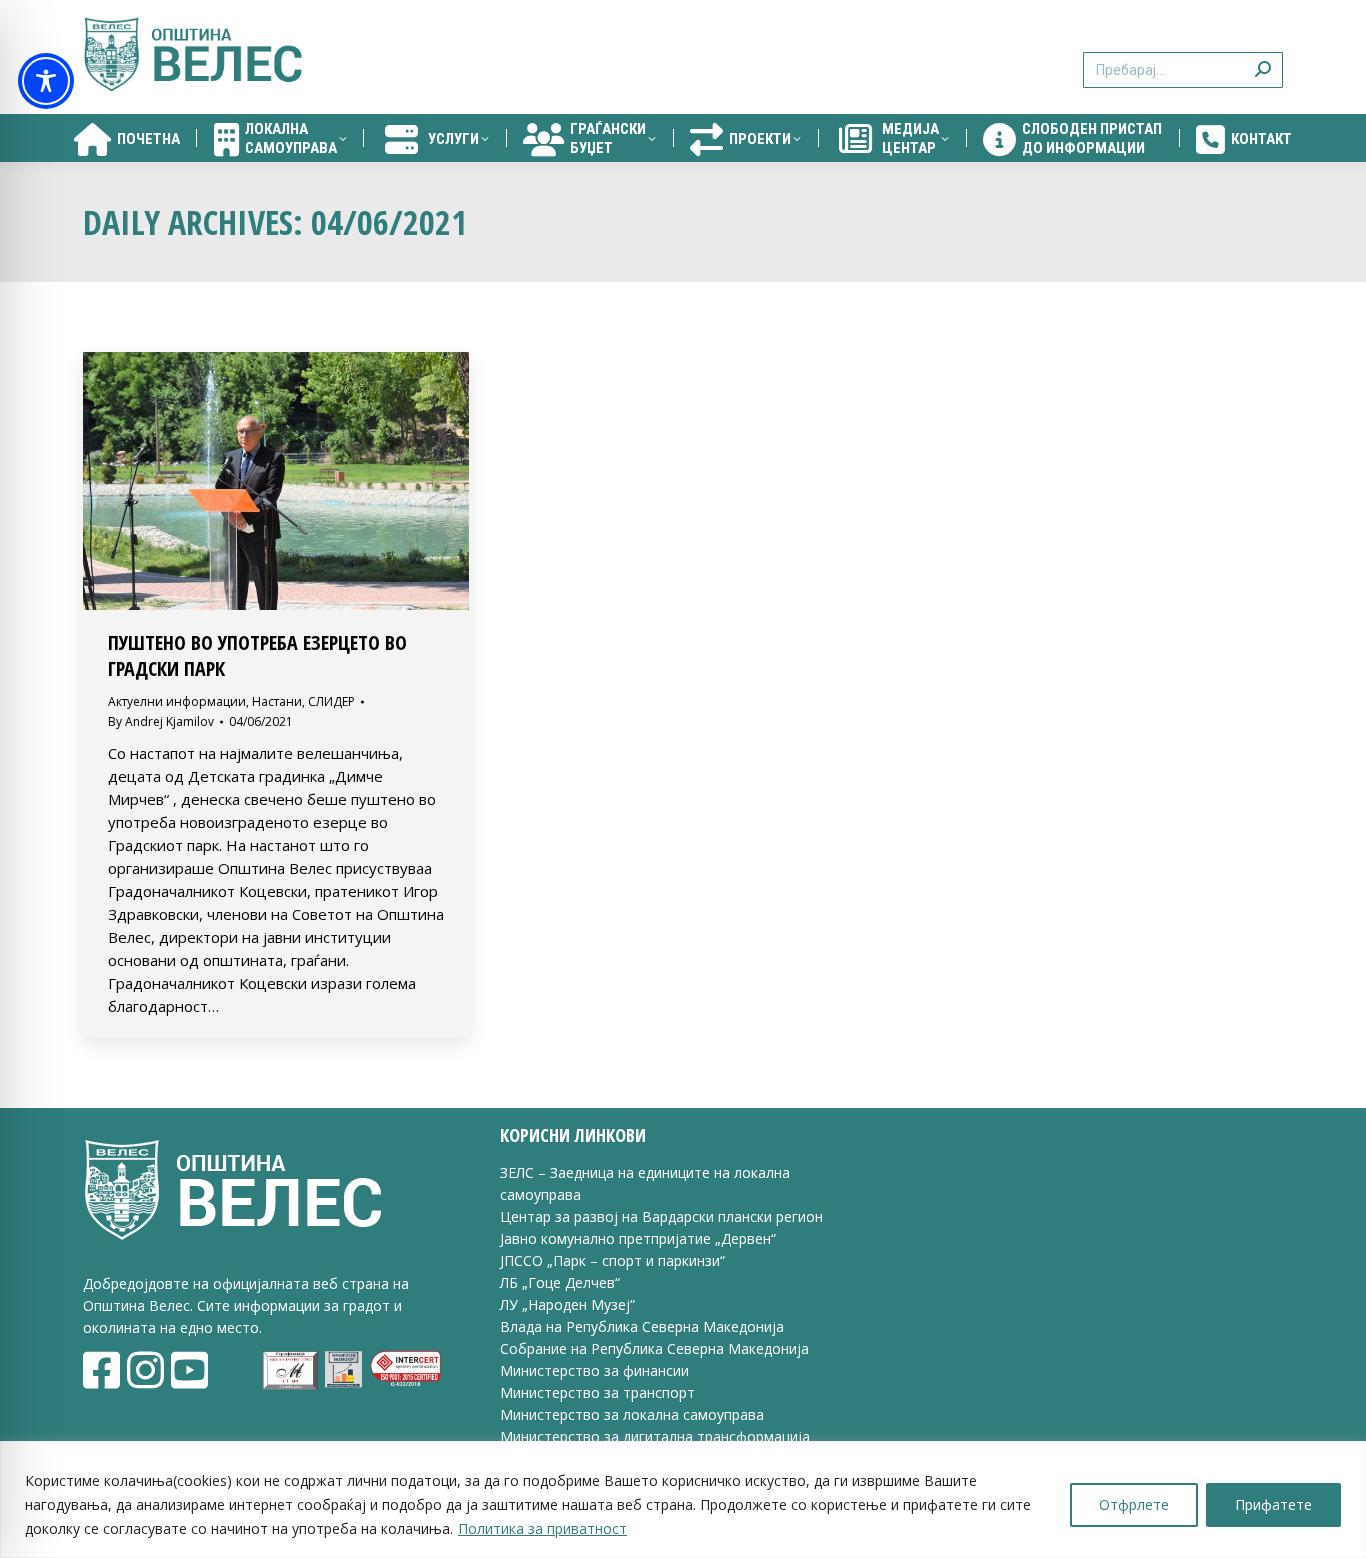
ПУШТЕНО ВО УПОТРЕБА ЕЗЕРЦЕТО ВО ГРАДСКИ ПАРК (257, 655)
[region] (683, 1499)
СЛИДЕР (331, 701)
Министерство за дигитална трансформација (655, 1436)
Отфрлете (1134, 1504)
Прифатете (1273, 1504)
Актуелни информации (177, 701)
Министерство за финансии (594, 1370)
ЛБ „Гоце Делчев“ (560, 1282)
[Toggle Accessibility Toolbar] (46, 81)
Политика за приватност (542, 1528)
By (161, 721)
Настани (277, 701)
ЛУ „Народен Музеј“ (567, 1304)
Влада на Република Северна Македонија (642, 1326)
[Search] (1263, 57)
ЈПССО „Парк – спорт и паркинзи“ (612, 1260)
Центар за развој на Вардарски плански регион (661, 1216)
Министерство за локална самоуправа (632, 1414)
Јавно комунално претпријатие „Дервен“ (638, 1238)
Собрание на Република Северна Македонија (654, 1348)
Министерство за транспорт (599, 1392)
